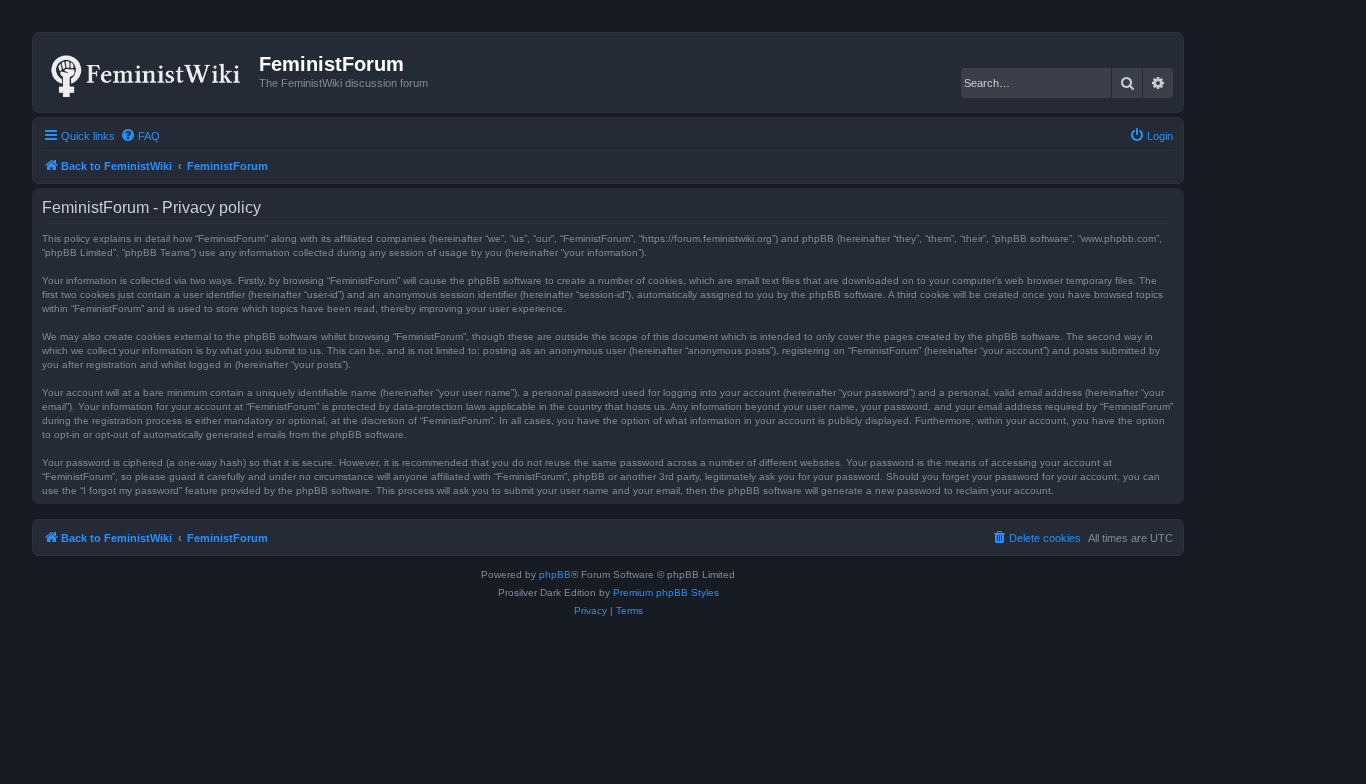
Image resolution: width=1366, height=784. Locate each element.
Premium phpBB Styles (666, 592)
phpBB (555, 574)
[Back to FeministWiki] (148, 72)
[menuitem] (140, 136)
